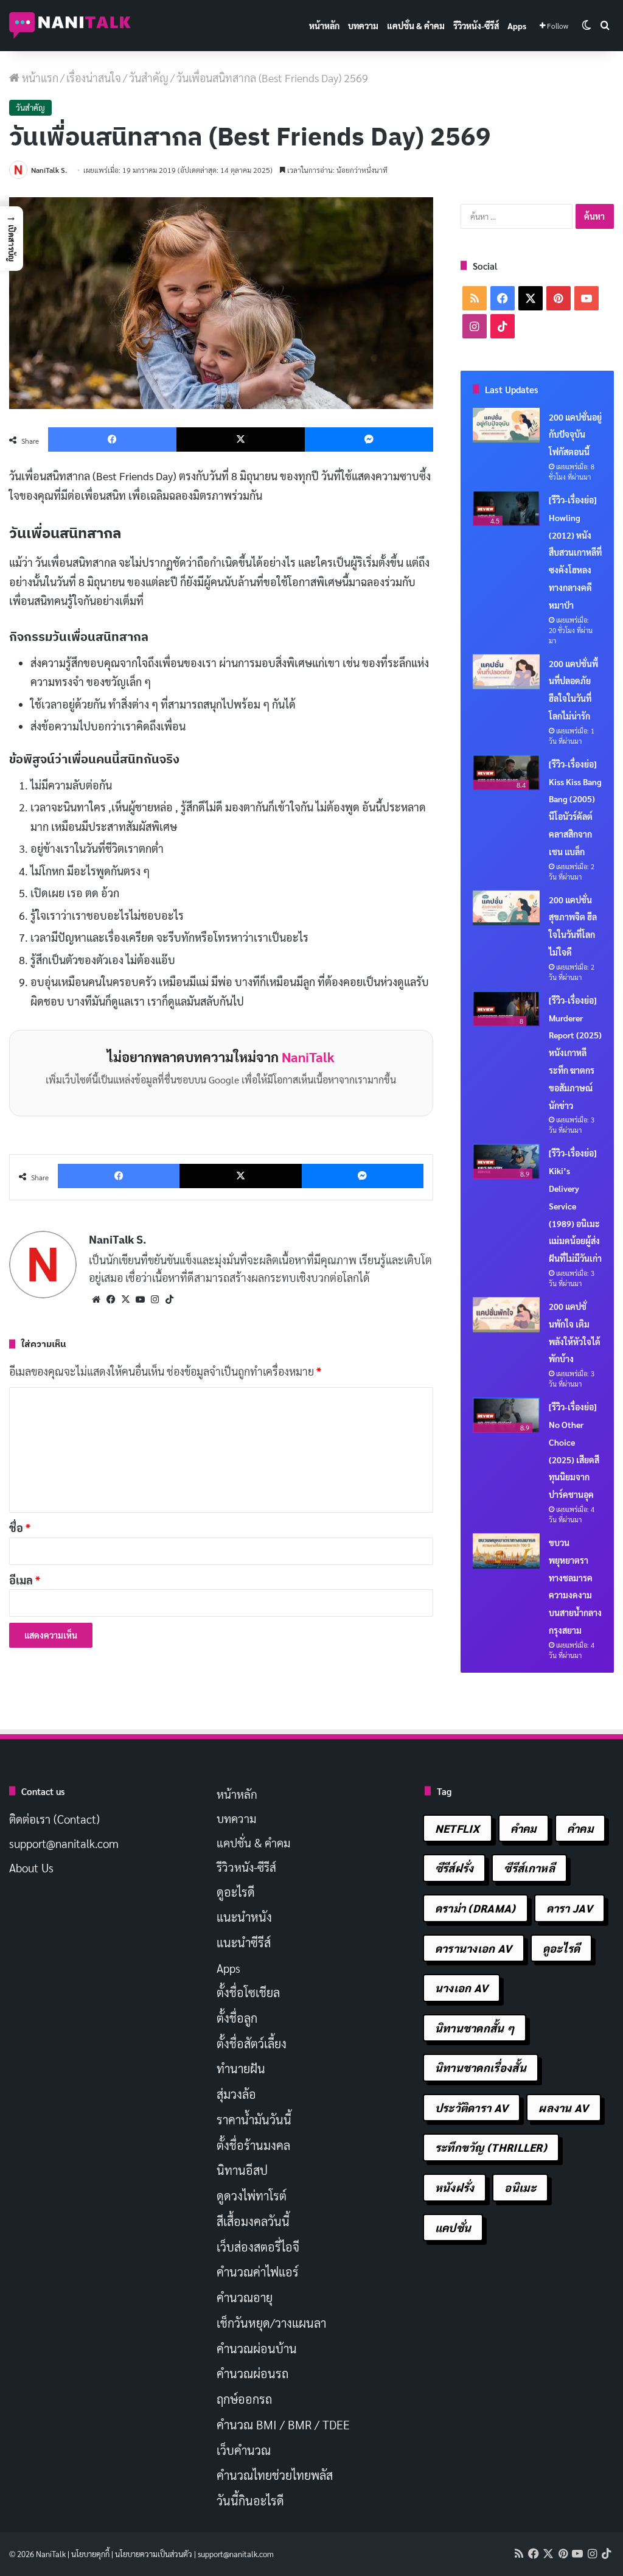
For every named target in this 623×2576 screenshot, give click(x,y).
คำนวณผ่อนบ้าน (257, 2348)
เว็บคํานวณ (244, 2450)
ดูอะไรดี (236, 1892)
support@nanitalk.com (64, 1843)
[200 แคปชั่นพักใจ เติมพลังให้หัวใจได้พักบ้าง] (506, 1315)
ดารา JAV (569, 1908)
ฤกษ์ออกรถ (244, 2399)
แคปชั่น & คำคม (416, 26)
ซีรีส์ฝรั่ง (454, 1868)
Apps (517, 26)
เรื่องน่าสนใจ (94, 78)
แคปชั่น (453, 2228)
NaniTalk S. (49, 170)
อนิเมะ (520, 2187)
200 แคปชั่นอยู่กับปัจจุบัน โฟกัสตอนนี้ (575, 435)
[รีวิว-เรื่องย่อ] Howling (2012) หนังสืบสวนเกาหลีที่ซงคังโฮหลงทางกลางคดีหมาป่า (575, 552)
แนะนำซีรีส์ (244, 1942)
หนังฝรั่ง (455, 2187)
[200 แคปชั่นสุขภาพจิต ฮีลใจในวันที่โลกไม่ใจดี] (506, 908)
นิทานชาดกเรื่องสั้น (481, 2067)
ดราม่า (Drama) (475, 1908)
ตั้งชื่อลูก (237, 2018)
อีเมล (25, 1580)
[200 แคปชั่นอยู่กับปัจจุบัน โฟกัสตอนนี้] (506, 425)
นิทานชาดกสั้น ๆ (475, 2028)
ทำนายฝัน (241, 2068)
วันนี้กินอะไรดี (250, 2501)
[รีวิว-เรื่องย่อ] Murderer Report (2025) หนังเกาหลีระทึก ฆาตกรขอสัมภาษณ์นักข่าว (575, 1053)
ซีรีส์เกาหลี (529, 1868)
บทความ (363, 26)
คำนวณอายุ (245, 2297)
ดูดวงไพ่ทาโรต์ (252, 2196)
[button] (12, 239)
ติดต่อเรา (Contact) (54, 1819)
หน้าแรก (39, 78)
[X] (125, 1300)
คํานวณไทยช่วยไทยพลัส (275, 2475)
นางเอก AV (462, 1988)
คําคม (580, 1828)
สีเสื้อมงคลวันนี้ (253, 2221)
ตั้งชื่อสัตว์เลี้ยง (252, 2043)
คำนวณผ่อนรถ (252, 2373)
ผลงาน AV (563, 2108)
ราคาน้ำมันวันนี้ (254, 2119)
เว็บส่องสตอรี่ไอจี (258, 2247)
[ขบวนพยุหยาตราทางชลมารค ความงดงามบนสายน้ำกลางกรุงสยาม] (506, 1551)
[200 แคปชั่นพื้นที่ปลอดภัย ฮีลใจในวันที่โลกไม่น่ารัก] (506, 672)
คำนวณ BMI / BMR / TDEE (283, 2424)
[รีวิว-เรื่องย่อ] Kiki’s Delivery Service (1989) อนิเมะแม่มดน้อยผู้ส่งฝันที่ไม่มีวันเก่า (575, 1206)
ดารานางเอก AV (474, 1948)
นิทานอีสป (242, 2170)
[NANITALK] (70, 26)
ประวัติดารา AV (472, 2108)
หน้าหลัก (324, 26)
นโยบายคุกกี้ (90, 2554)
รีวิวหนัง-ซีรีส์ (476, 26)
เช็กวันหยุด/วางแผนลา (271, 2323)
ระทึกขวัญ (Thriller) (491, 2147)
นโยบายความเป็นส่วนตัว (154, 2554)
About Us (31, 1867)
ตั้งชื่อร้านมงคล (253, 2145)
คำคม (524, 1828)
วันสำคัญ (149, 78)
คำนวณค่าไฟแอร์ (258, 2272)
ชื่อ (20, 1528)
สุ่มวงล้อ (236, 2094)
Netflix (458, 1828)
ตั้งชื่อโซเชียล (248, 1992)
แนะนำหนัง (244, 1917)
